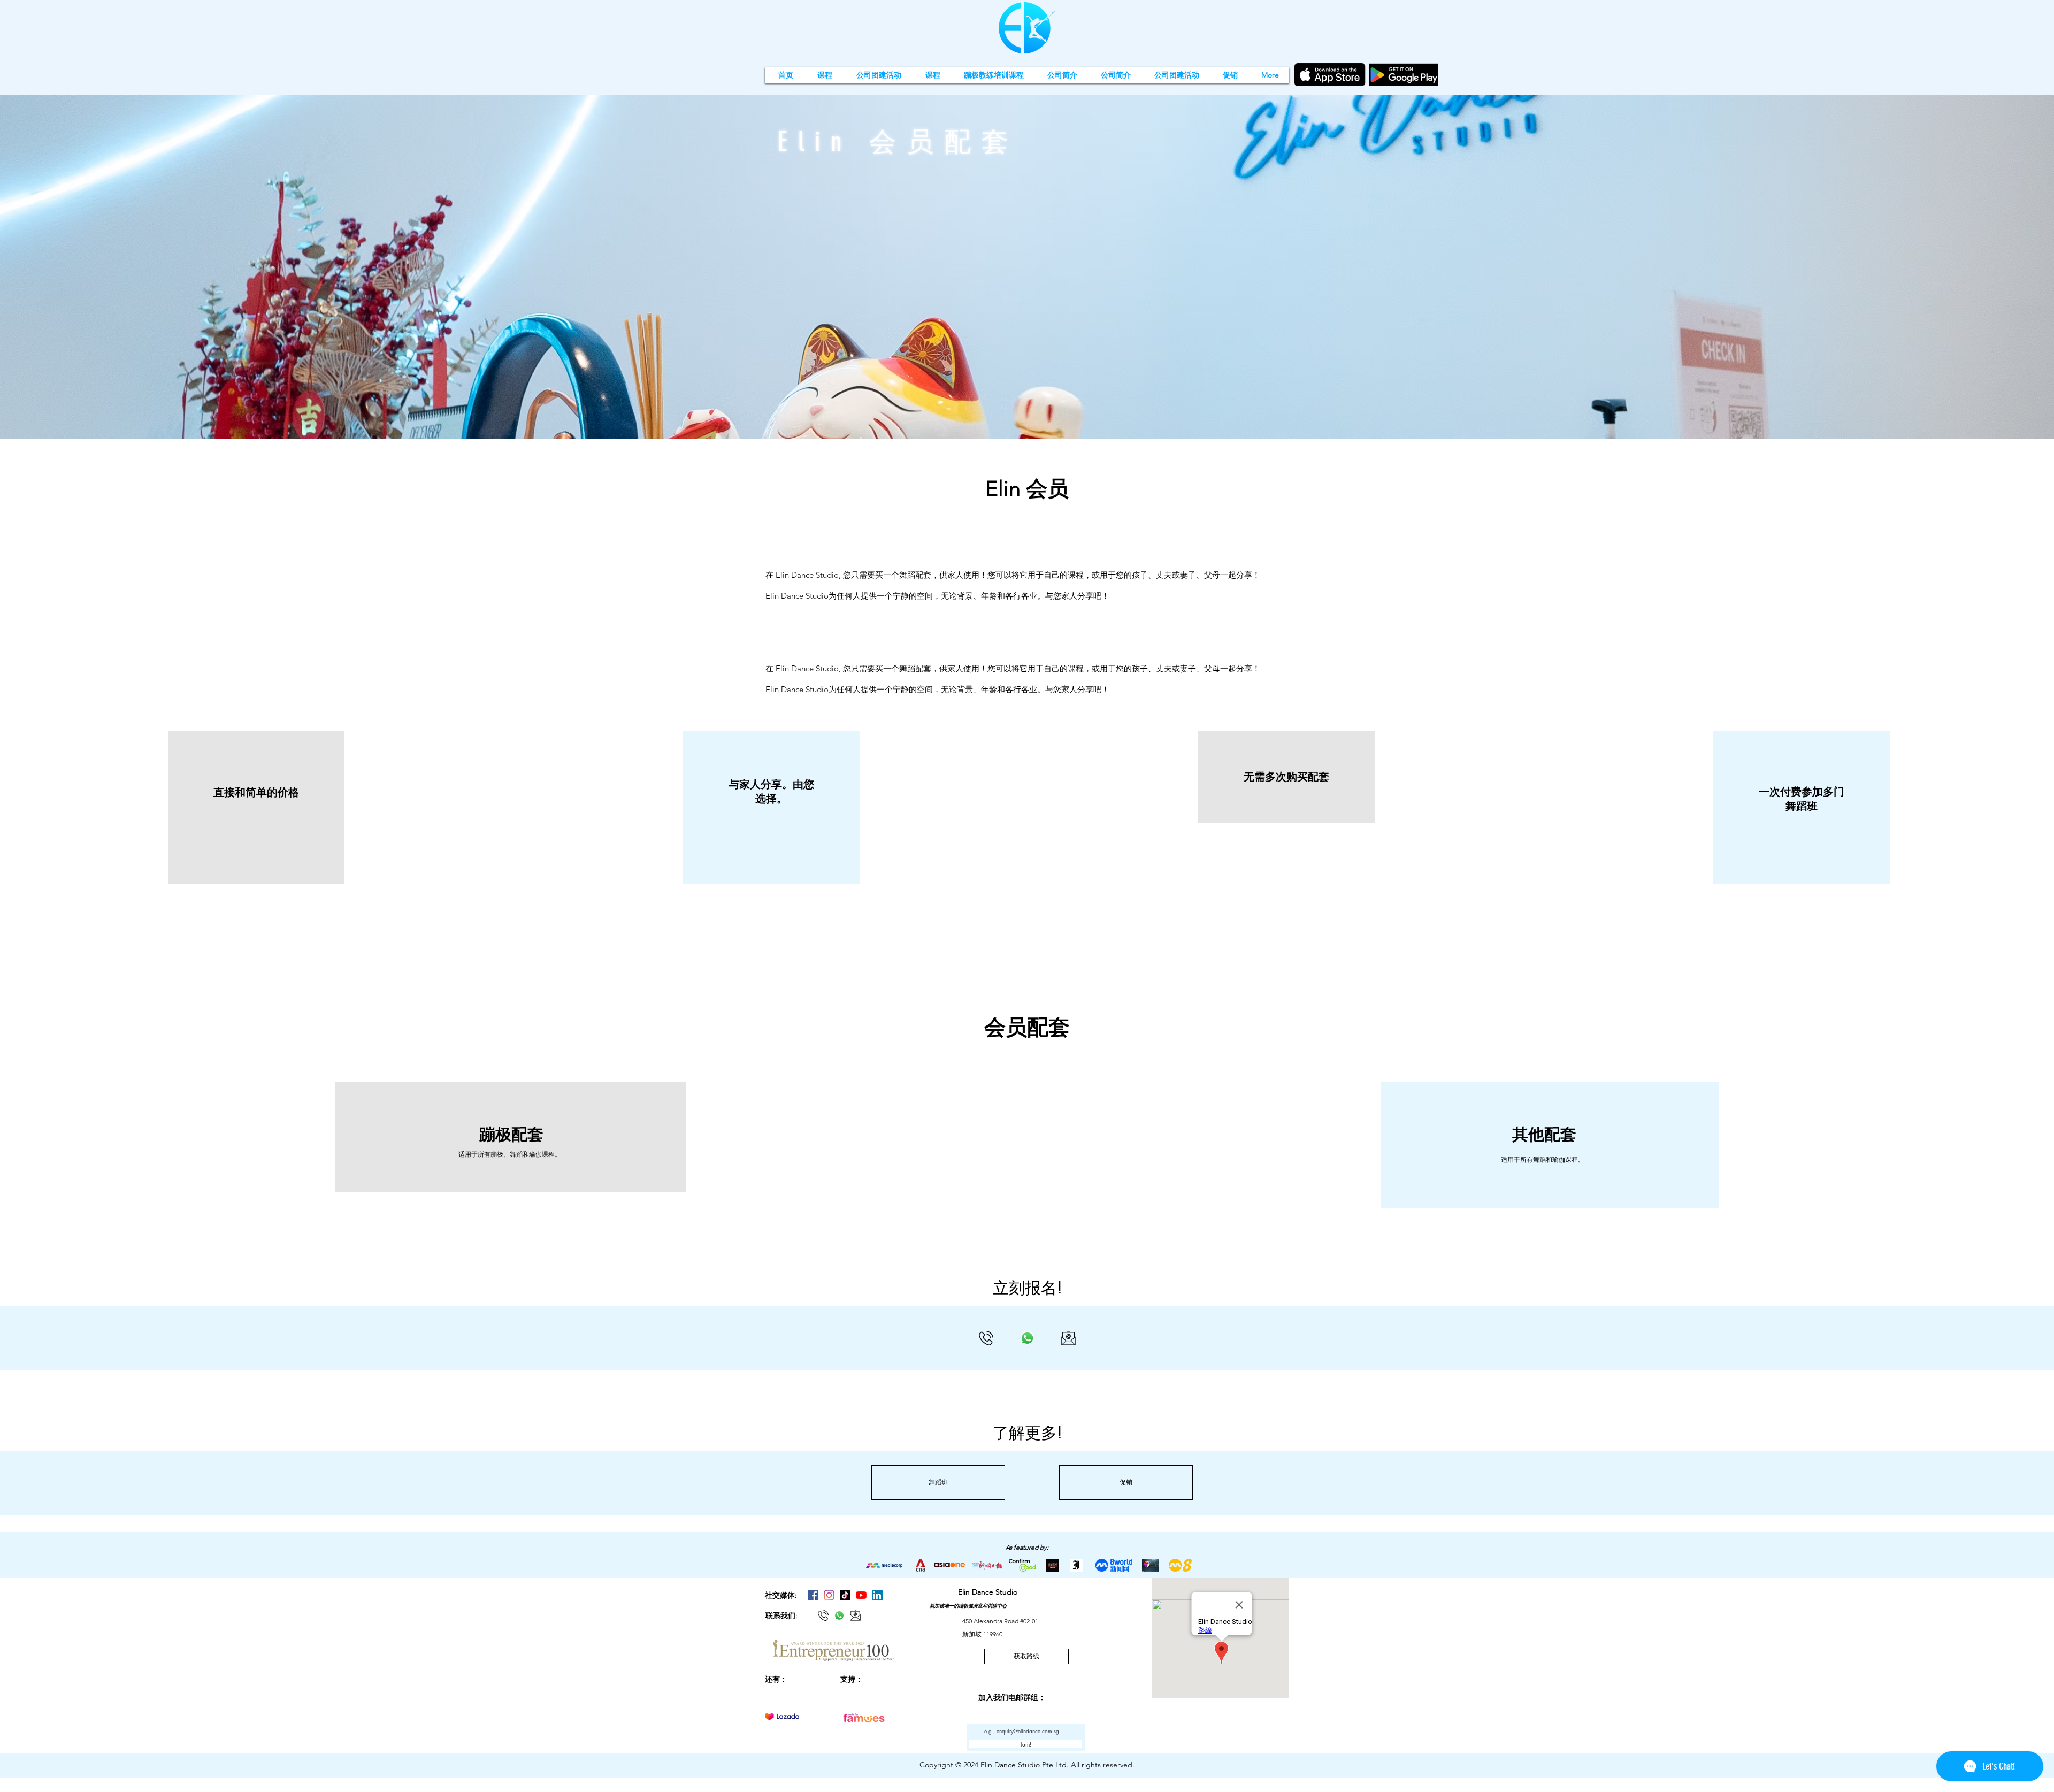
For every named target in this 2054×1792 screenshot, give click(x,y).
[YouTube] (861, 1595)
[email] (1068, 1338)
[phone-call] (986, 1338)
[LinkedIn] (877, 1595)
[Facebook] (813, 1595)
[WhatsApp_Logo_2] (1027, 1338)
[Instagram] (829, 1595)
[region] (256, 807)
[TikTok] (845, 1595)
